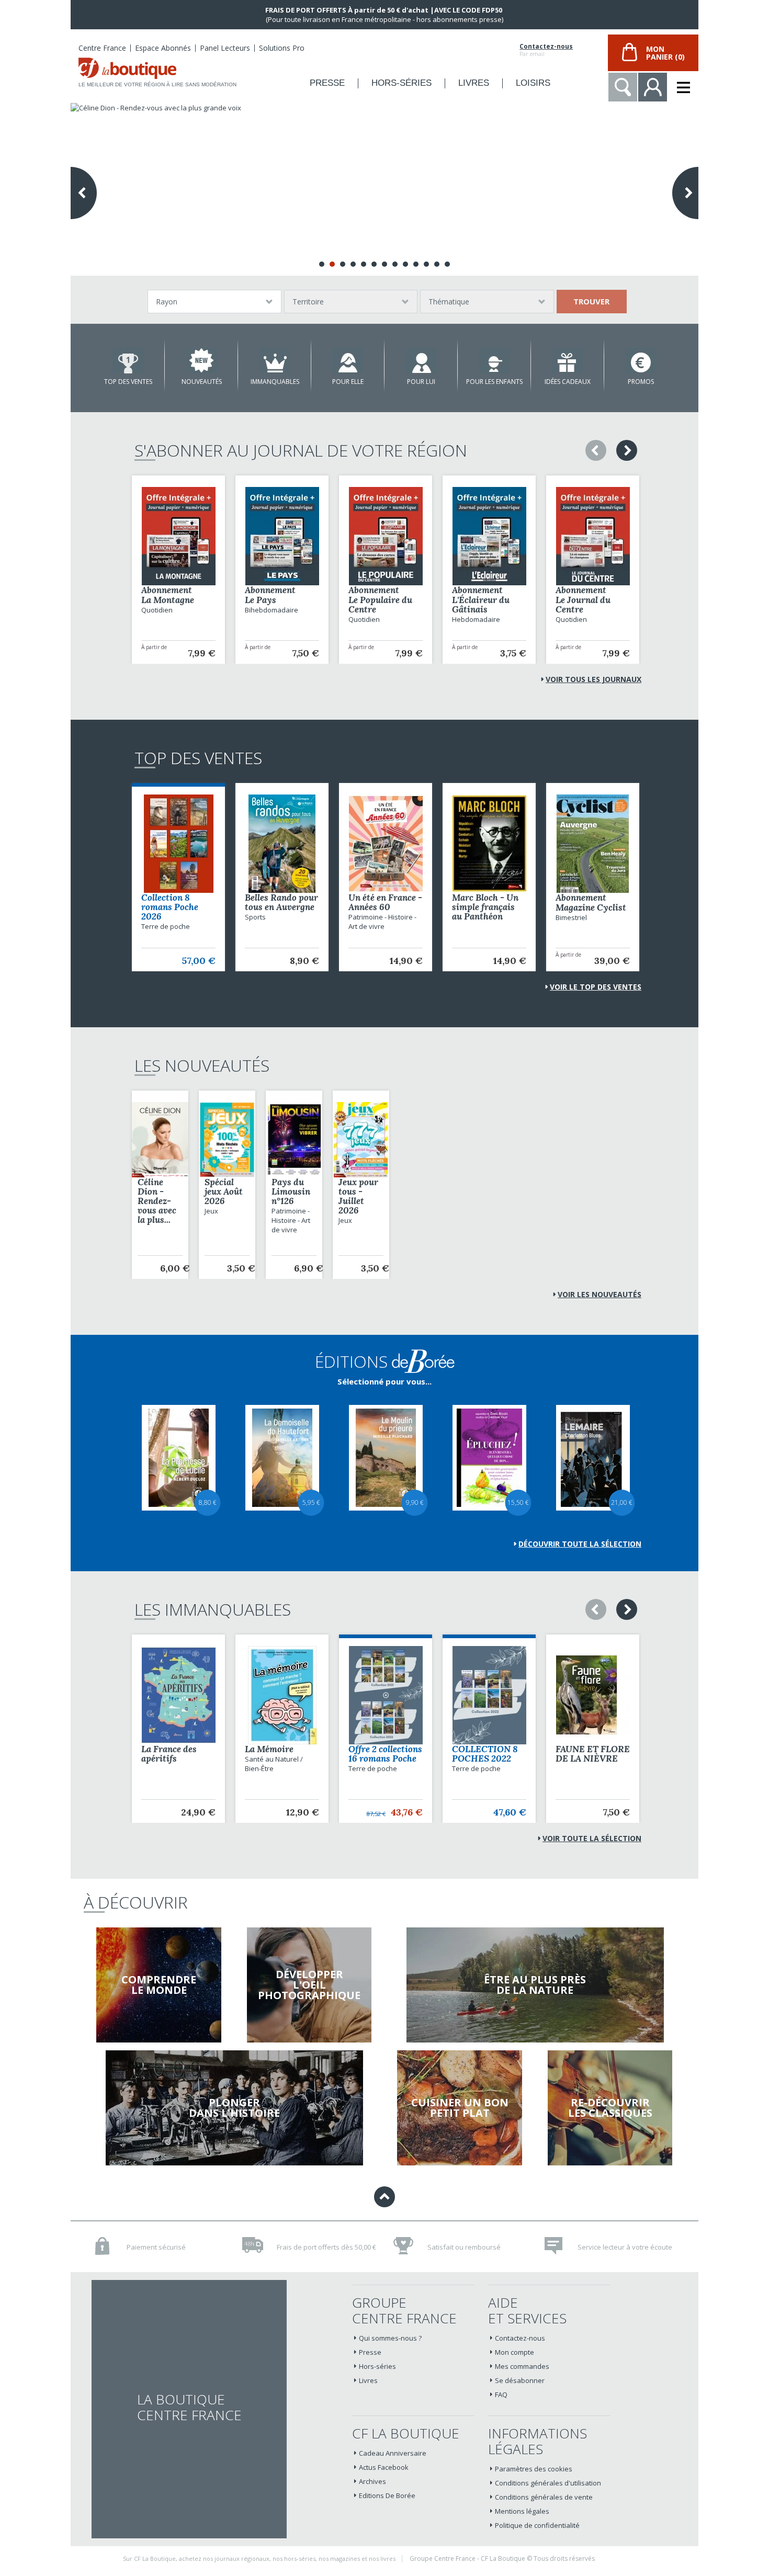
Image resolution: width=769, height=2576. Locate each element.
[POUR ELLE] (348, 360)
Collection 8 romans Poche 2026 (170, 907)
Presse (370, 2352)
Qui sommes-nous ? (390, 2338)
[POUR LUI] (421, 360)
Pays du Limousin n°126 (291, 1191)
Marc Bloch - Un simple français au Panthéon (485, 907)
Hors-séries (377, 2366)
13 (447, 264)
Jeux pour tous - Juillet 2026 (358, 1196)
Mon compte (514, 2352)
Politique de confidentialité (537, 2525)
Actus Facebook (384, 2467)
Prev (84, 193)
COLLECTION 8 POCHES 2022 (485, 1754)
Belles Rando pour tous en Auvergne (281, 902)
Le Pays (261, 600)
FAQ (501, 2395)
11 (426, 264)
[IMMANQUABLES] (275, 360)
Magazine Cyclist (591, 907)
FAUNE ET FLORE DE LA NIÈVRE (593, 1754)
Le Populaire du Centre (380, 605)
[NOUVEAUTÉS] (201, 360)
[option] (178, 570)
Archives (372, 2481)
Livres (368, 2380)
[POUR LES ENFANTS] (494, 360)
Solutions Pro (282, 48)
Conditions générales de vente (544, 2497)
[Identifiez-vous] (653, 87)
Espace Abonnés (163, 48)
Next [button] (627, 450)
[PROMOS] (641, 360)
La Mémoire (269, 1749)
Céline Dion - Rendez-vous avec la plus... (157, 1201)
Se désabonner (520, 2380)
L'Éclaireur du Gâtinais (481, 605)
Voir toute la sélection (592, 1838)
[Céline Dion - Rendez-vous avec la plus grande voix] (384, 189)
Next (685, 193)
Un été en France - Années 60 (385, 902)
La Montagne (168, 600)
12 (437, 264)
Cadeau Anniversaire (393, 2453)
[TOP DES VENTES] (128, 360)
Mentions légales (522, 2511)
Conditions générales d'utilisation (548, 2483)
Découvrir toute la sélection (580, 1544)
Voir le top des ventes (596, 987)
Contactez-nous (546, 47)
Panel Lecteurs (225, 48)
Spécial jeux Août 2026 (224, 1191)
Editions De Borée (387, 2495)
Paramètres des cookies (534, 2469)
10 (416, 264)
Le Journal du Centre (583, 605)
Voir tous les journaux (593, 679)
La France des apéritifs (169, 1754)
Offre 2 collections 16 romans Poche (385, 1754)
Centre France (102, 48)
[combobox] (214, 302)
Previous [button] (596, 450)
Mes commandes (522, 2366)
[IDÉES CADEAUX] (568, 360)
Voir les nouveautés (600, 1294)
